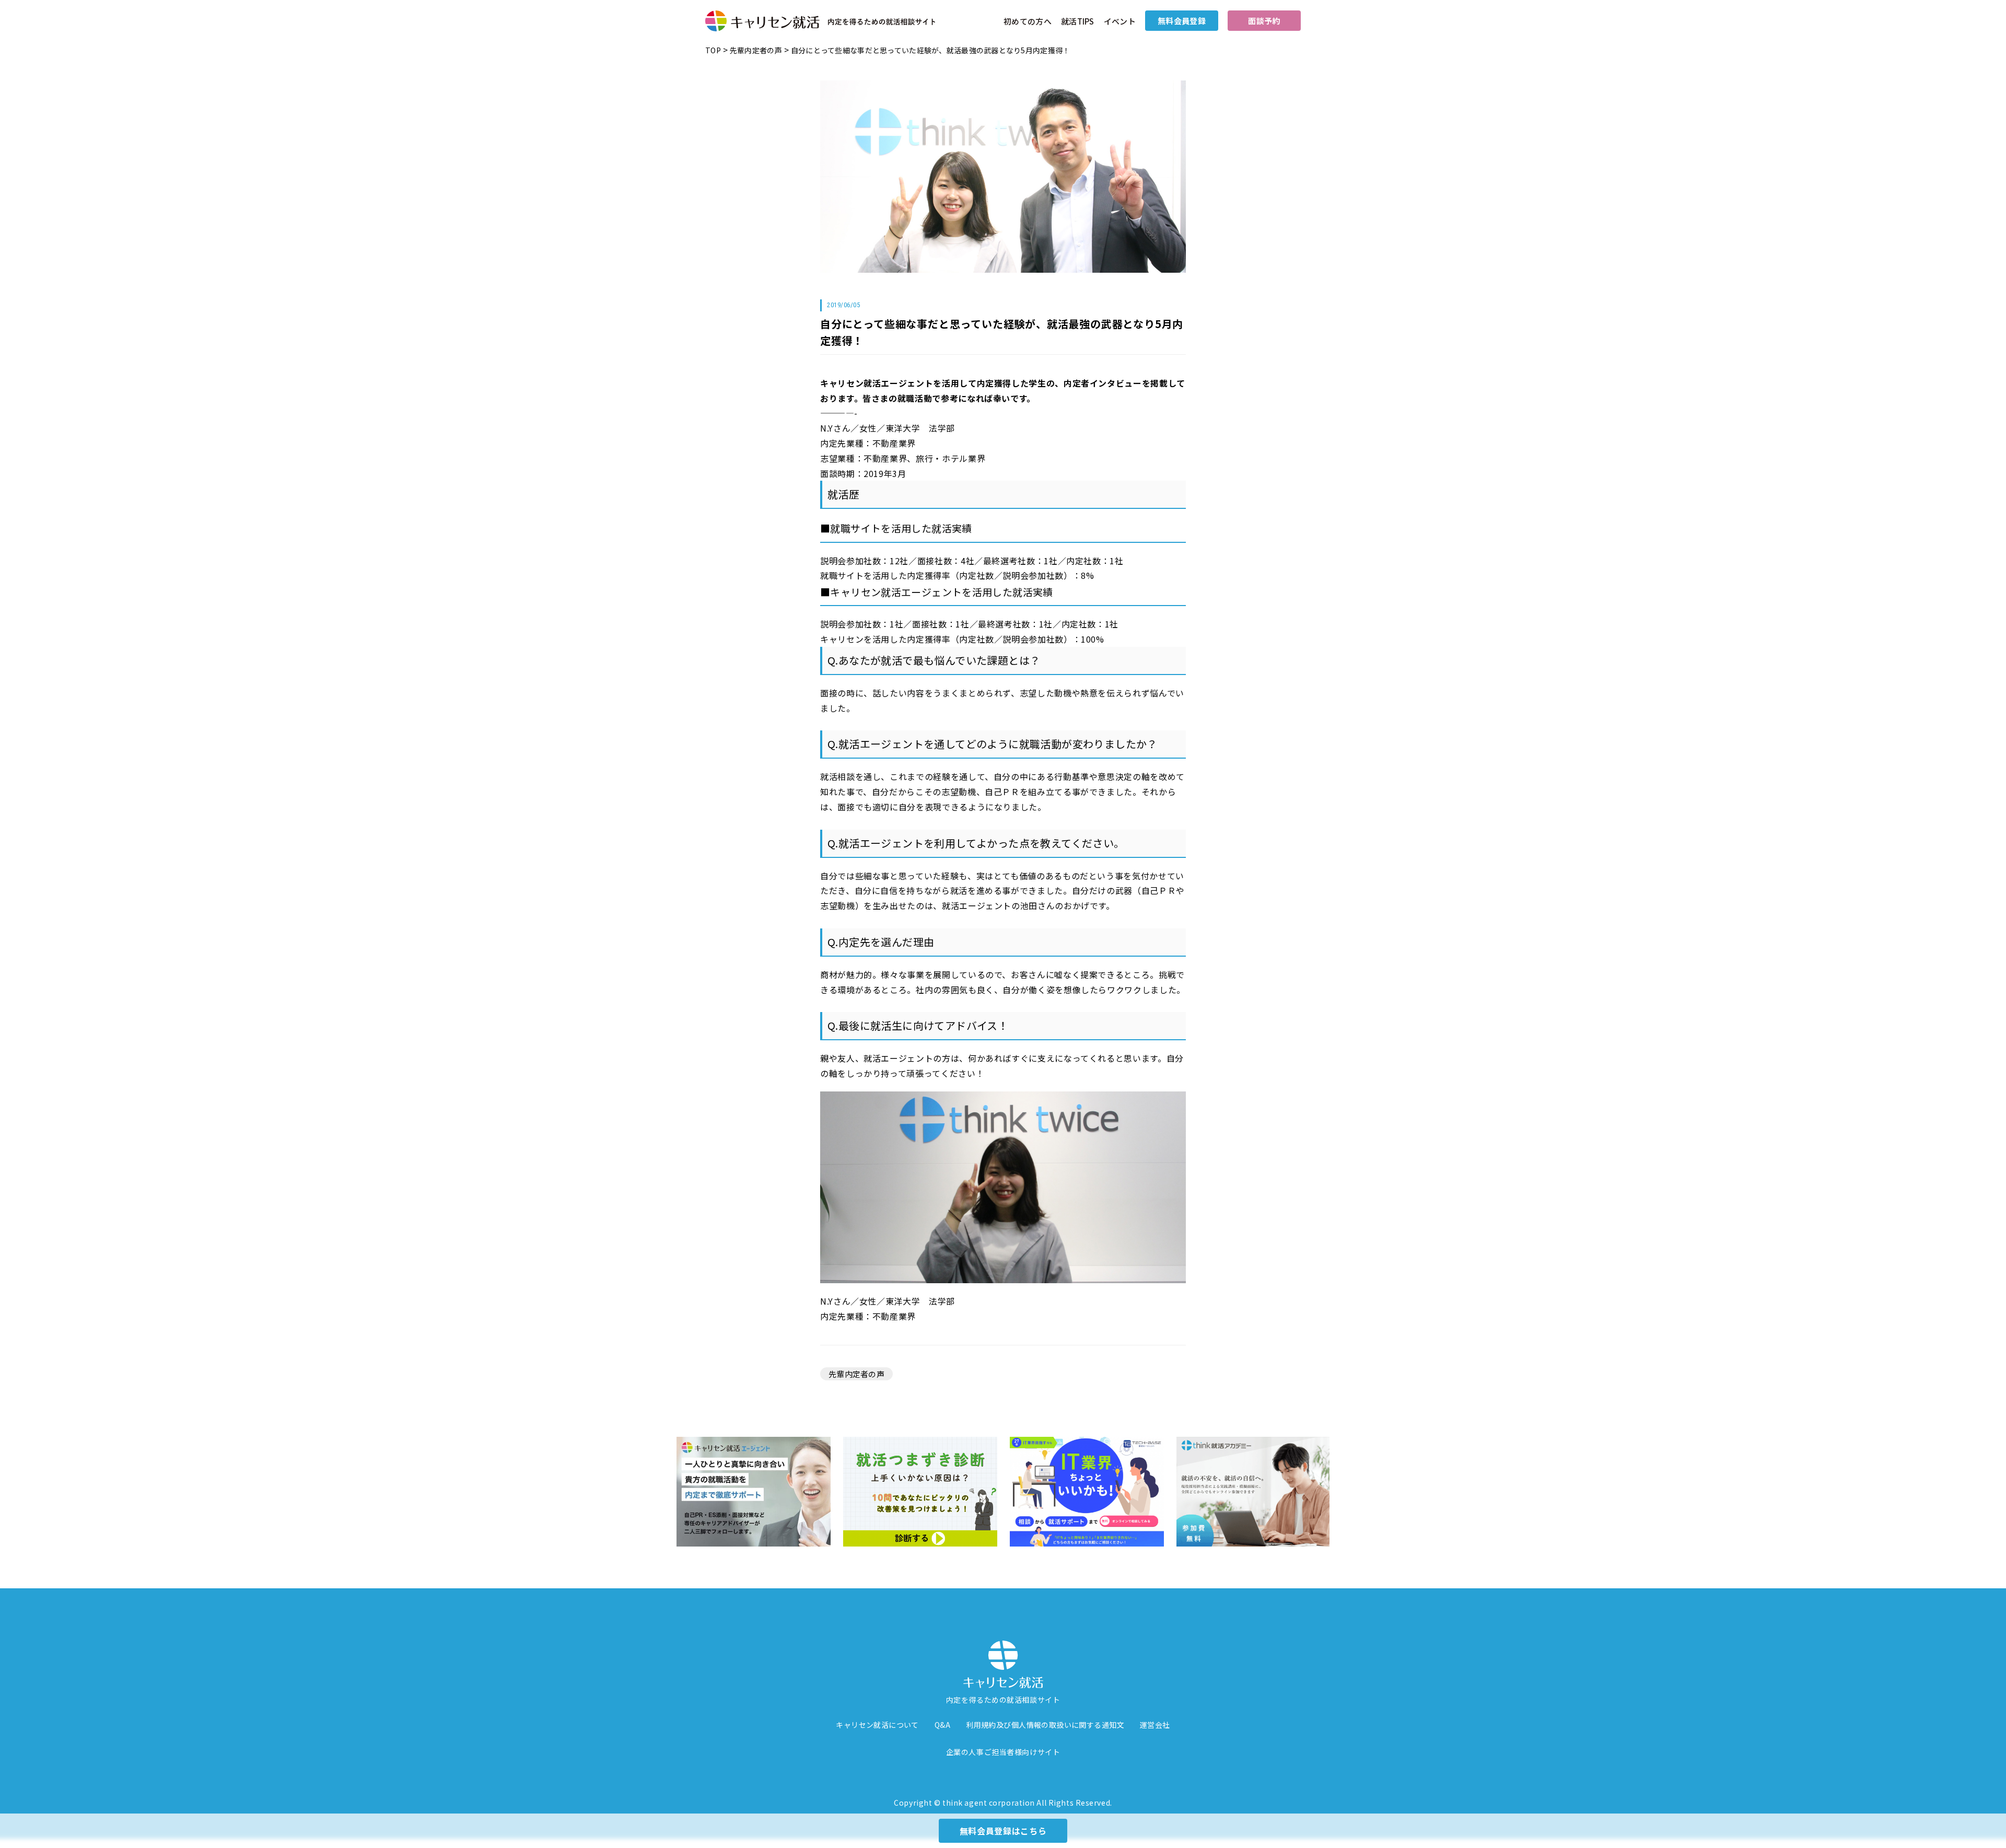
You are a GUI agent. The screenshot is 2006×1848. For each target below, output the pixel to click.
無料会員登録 (1182, 21)
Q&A (942, 1725)
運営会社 (1155, 1725)
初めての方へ (1028, 21)
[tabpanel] (754, 1492)
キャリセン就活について (877, 1725)
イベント (1120, 21)
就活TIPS (1078, 21)
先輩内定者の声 (856, 1374)
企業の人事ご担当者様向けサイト (1003, 1752)
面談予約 (1264, 21)
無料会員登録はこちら (1003, 1831)
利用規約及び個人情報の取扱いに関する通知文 (1045, 1725)
